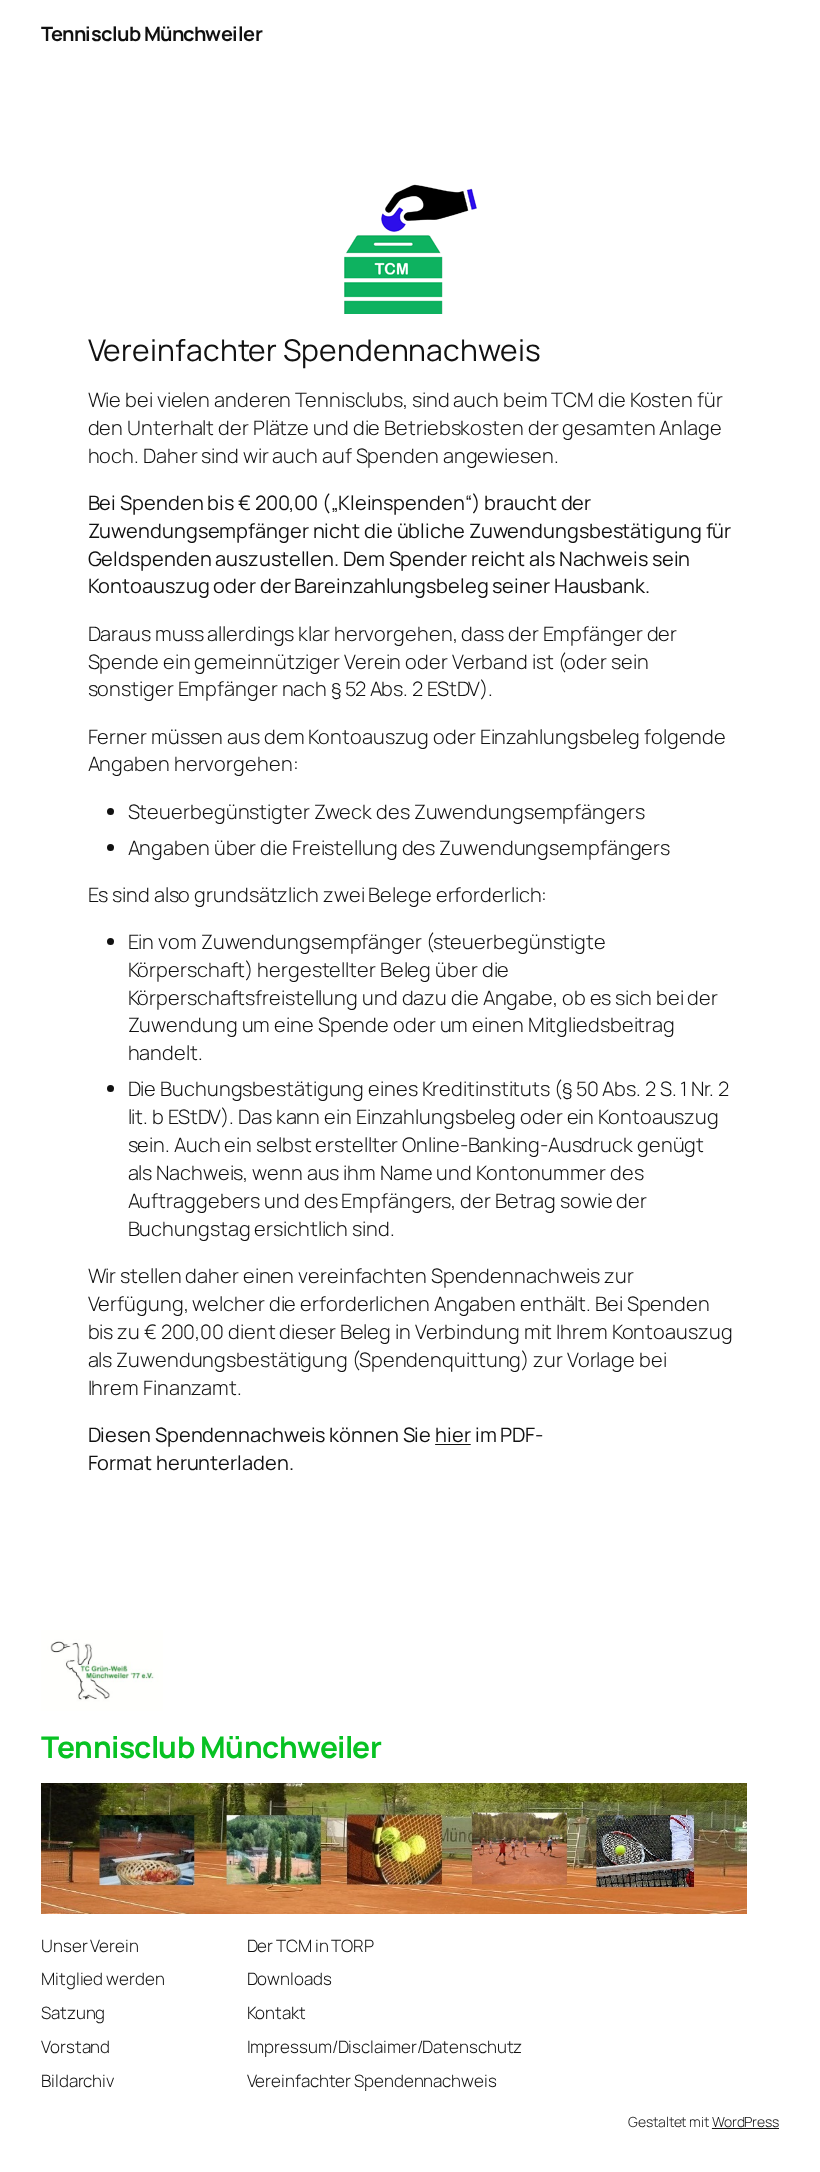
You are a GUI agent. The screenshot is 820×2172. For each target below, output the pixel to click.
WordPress (745, 2121)
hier (453, 1434)
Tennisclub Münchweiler (151, 33)
